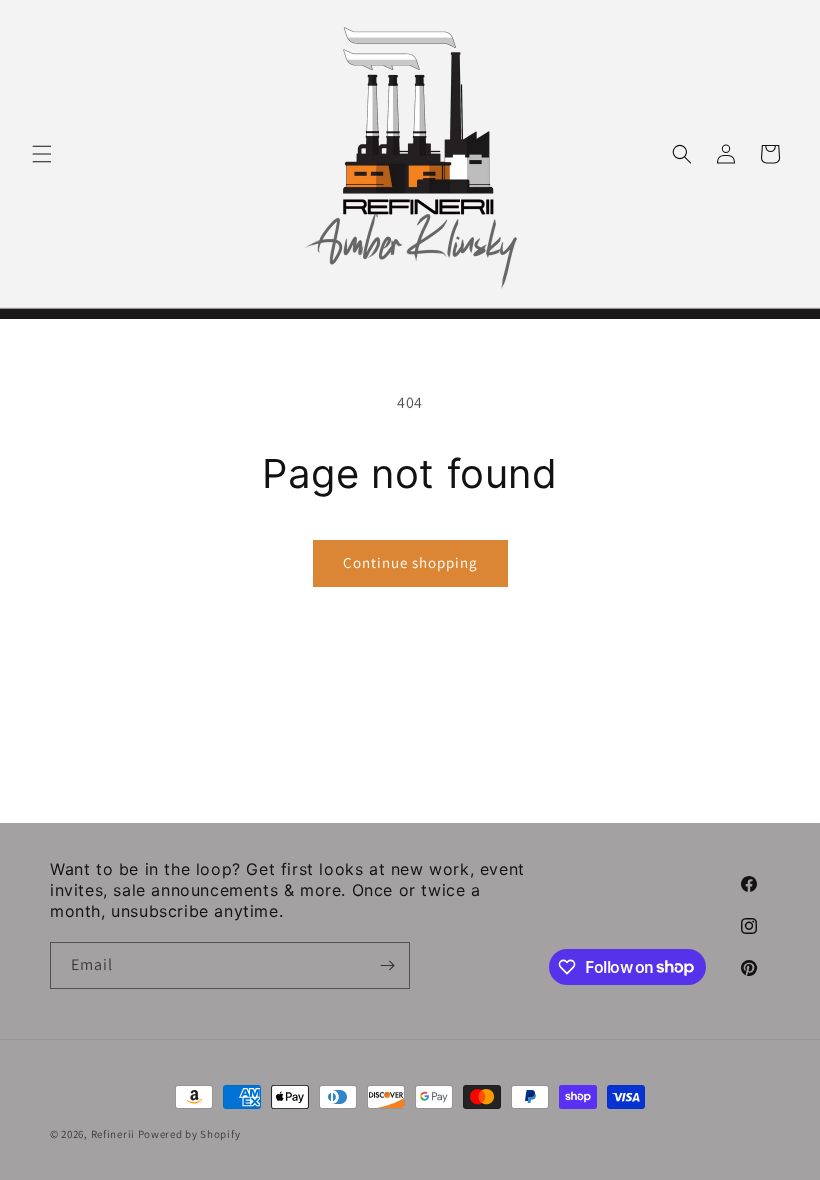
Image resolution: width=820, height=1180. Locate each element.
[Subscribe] (387, 965)
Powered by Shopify (189, 1134)
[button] (42, 154)
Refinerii (113, 1134)
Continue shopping (410, 562)
